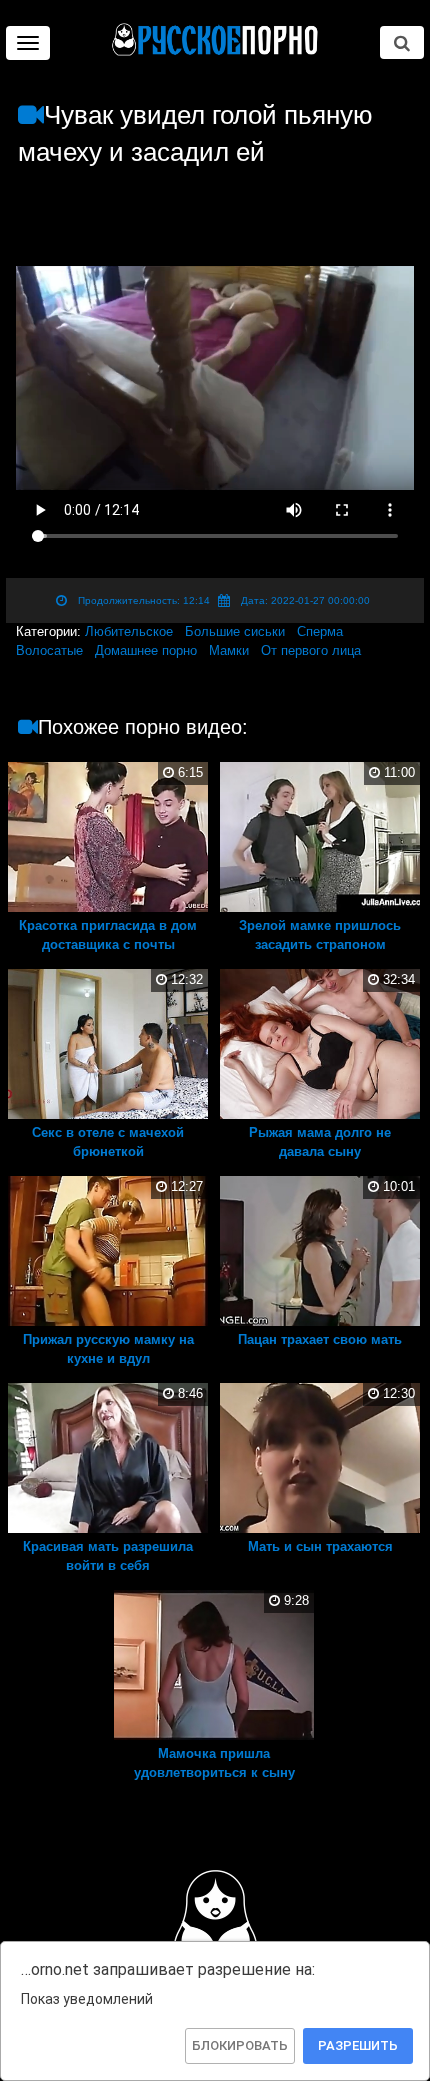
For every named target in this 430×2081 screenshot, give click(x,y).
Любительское (129, 631)
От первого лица (311, 650)
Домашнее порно (146, 650)
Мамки (229, 650)
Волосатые (49, 650)
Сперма (320, 631)
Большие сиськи (235, 631)
